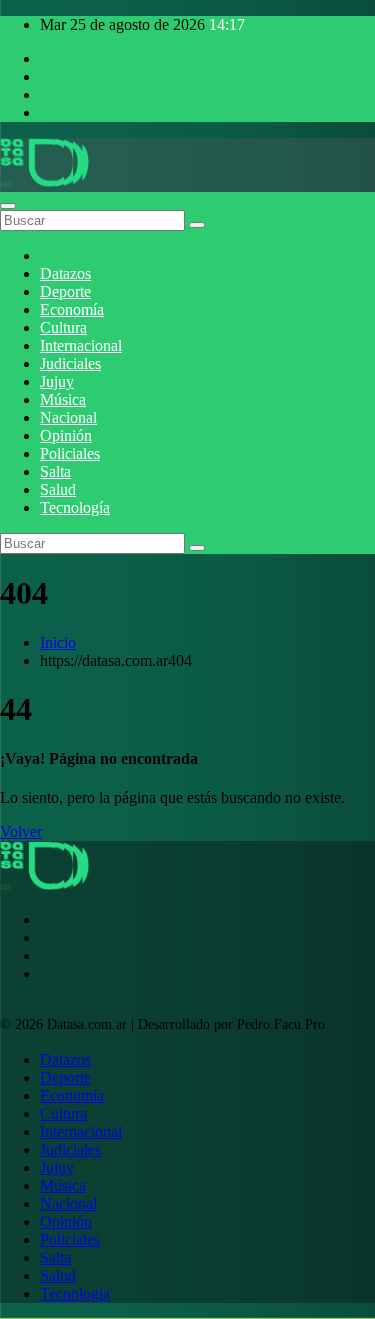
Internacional (81, 345)
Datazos (65, 273)
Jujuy (57, 381)
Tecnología (75, 507)
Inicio (58, 642)
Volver (21, 831)
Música (63, 399)
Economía (72, 309)
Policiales (70, 453)
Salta (55, 471)
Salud (58, 489)
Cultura (63, 327)
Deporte (65, 291)
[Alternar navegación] (8, 206)
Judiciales (70, 363)
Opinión (66, 435)
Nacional (68, 417)
